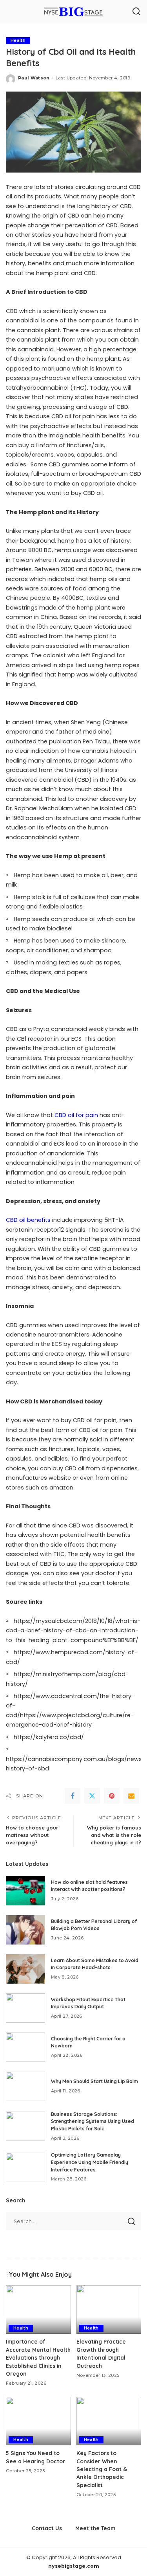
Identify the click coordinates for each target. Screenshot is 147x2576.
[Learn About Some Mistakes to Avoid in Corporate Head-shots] (25, 1969)
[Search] (136, 12)
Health (18, 40)
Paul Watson (34, 78)
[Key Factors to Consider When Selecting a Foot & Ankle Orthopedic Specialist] (109, 2421)
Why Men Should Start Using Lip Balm (94, 2081)
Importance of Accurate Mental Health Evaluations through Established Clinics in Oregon (38, 2357)
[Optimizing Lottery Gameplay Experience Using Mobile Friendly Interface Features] (25, 2167)
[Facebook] (73, 1796)
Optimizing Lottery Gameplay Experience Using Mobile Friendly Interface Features (90, 2162)
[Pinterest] (112, 1796)
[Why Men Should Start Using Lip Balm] (25, 2086)
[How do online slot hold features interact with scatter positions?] (25, 1891)
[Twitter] (92, 1796)
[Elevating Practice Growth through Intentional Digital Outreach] (109, 2310)
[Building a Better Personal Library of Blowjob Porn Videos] (25, 1930)
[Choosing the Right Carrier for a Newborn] (25, 2047)
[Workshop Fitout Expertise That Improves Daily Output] (25, 2008)
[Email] (131, 1796)
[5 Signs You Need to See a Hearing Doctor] (38, 2421)
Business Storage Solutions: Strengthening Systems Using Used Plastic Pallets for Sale (93, 2121)
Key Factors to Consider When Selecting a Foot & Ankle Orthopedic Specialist (102, 2469)
